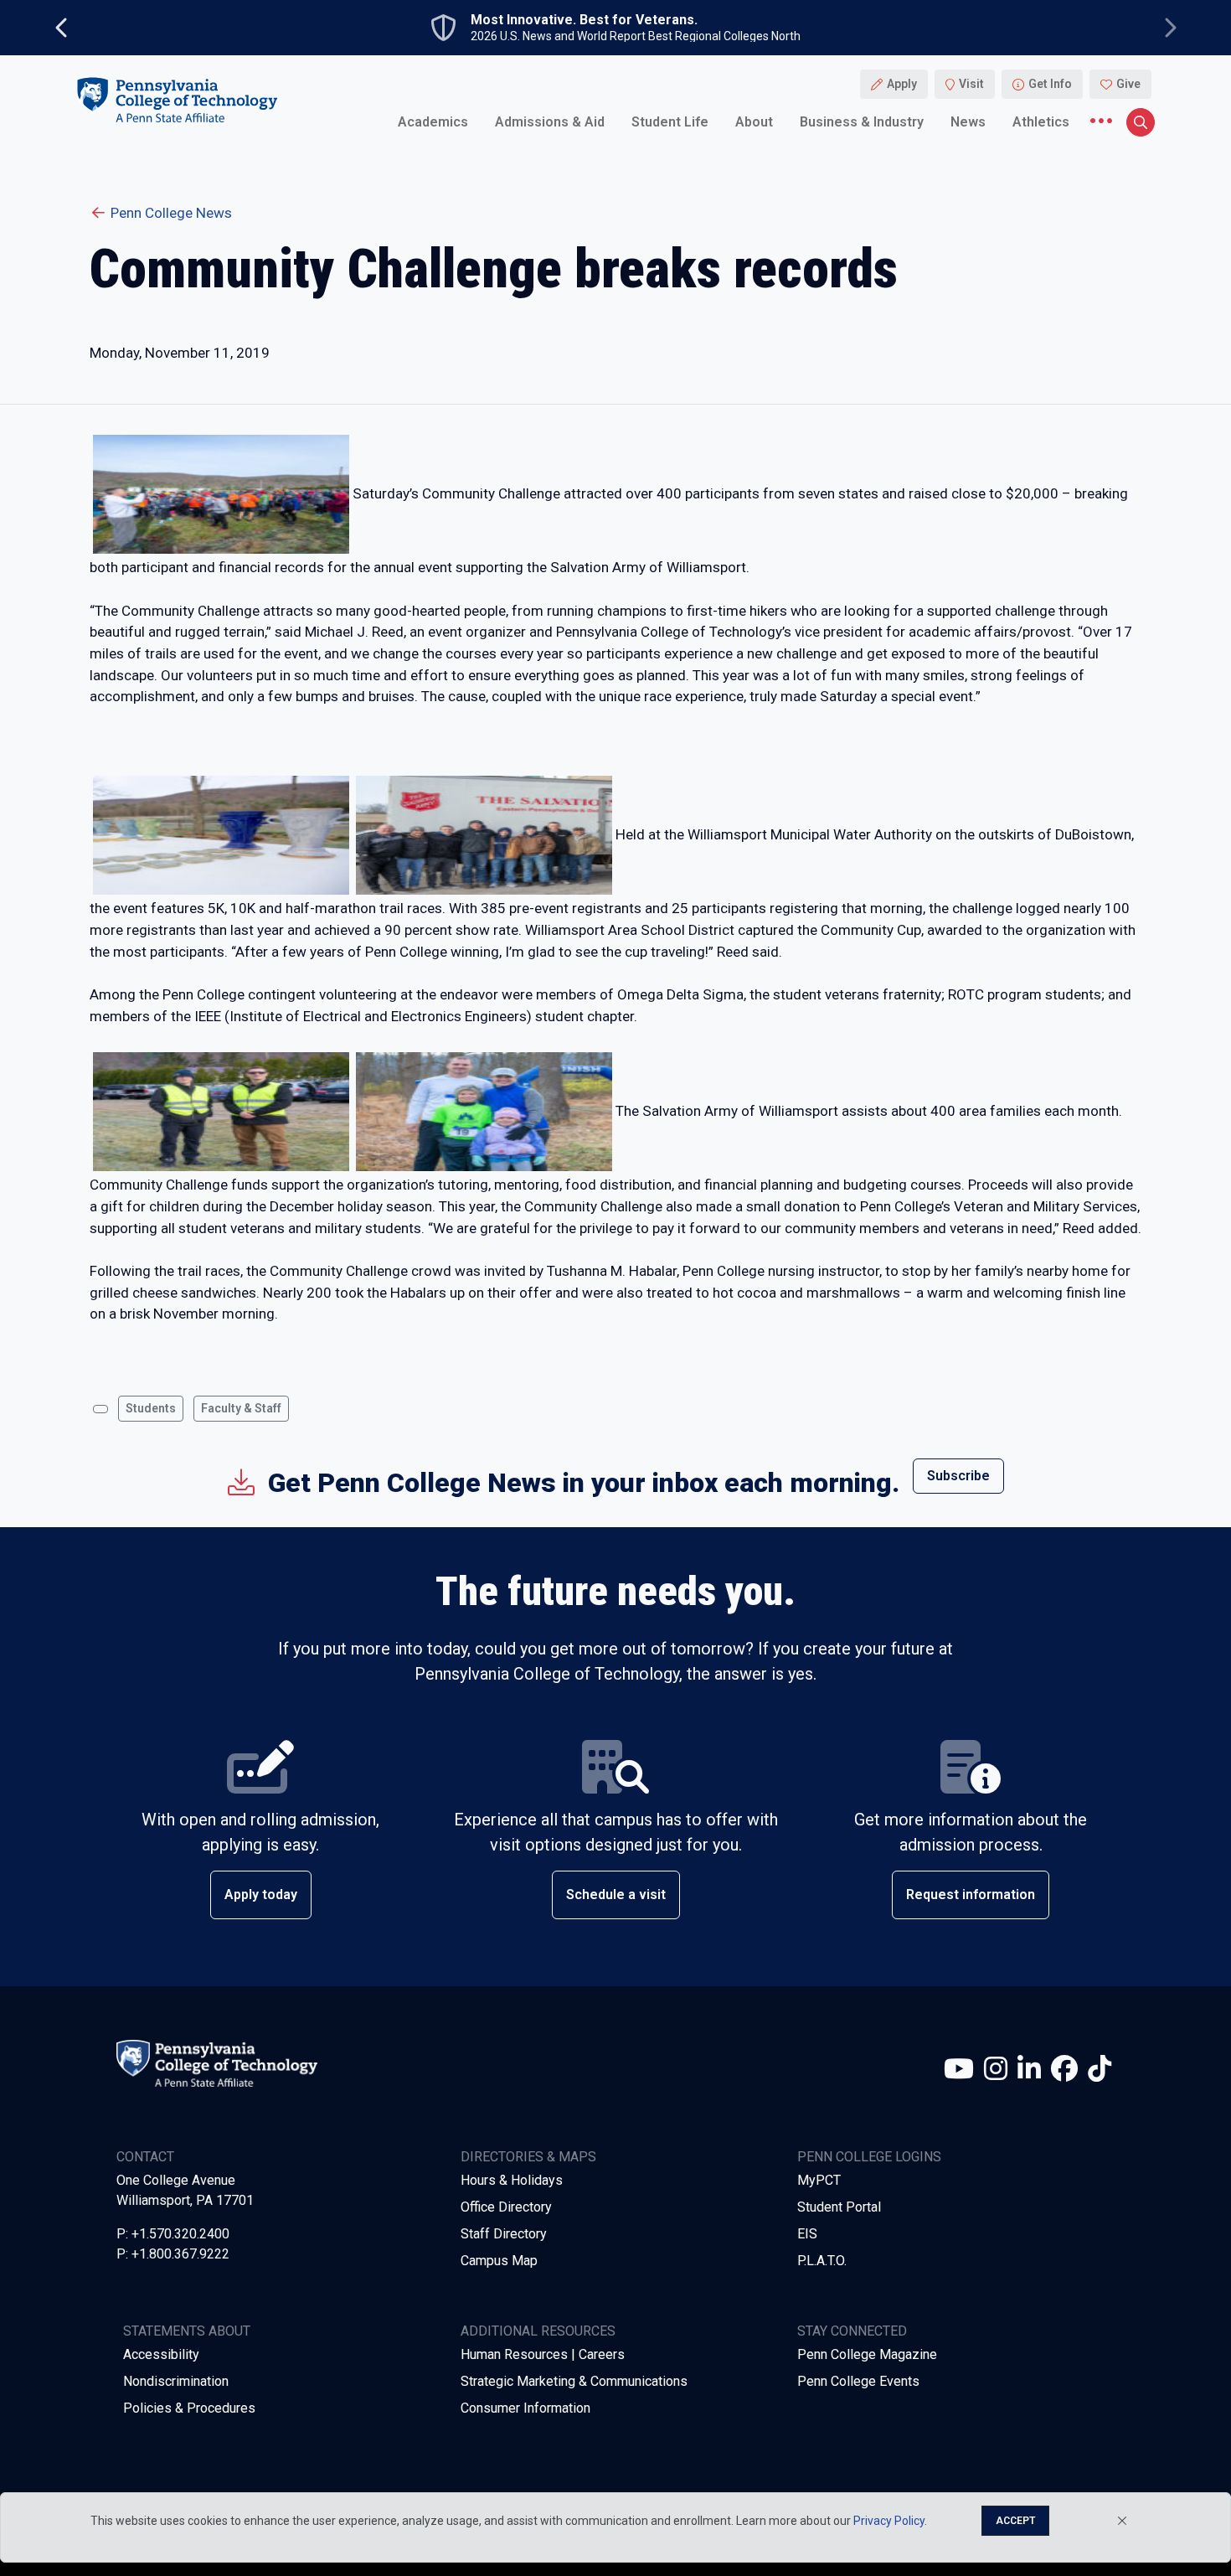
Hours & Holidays (512, 2180)
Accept (1015, 2521)
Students (151, 1408)
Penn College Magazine (867, 2354)
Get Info (1050, 84)
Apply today (261, 1895)
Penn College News (171, 213)
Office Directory (506, 2207)
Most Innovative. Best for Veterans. (584, 20)
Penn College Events (858, 2381)
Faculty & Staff (241, 1408)
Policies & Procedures (189, 2408)
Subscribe (958, 1476)
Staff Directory (504, 2234)
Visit (971, 84)
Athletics (1041, 121)
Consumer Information (525, 2408)
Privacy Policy (889, 2521)
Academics (433, 121)
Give (1128, 84)
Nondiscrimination (176, 2381)
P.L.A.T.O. (822, 2261)
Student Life (670, 121)
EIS (807, 2234)
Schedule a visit (616, 1895)
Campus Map (499, 2261)
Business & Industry (862, 121)
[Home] (177, 99)
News (968, 121)
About (754, 121)
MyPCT (819, 2180)
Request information (971, 1895)
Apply (902, 84)
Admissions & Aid (550, 121)
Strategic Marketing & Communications (574, 2381)
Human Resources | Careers (543, 2354)
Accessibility (161, 2354)
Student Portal (839, 2207)
